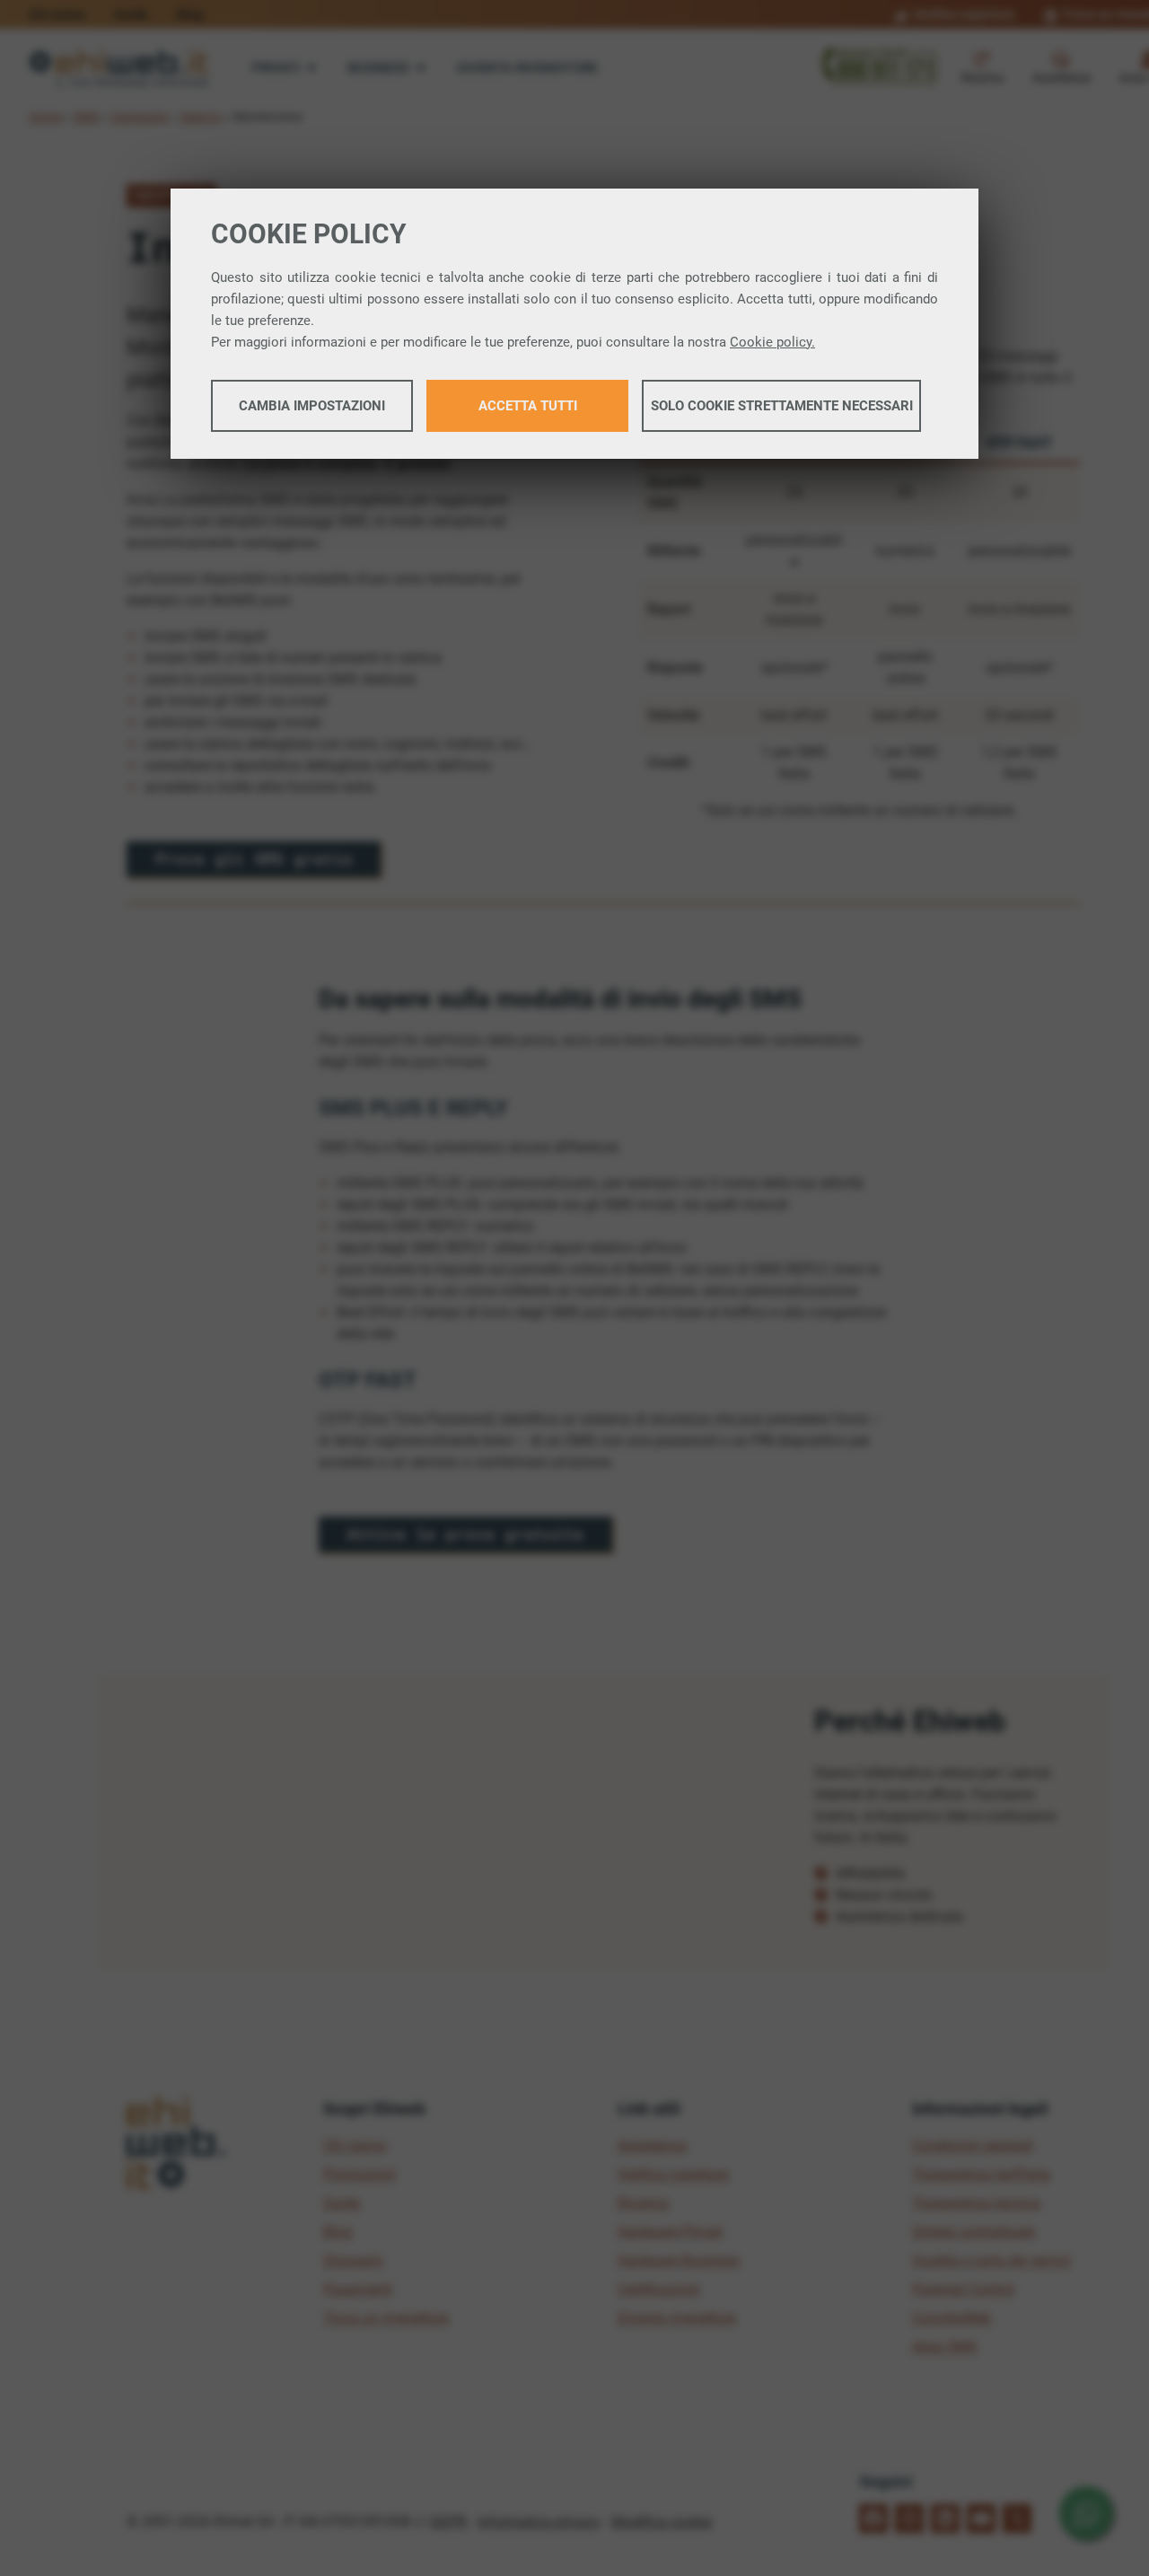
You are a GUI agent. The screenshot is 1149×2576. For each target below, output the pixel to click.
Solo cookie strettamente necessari (782, 406)
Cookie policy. (772, 342)
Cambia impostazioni (312, 406)
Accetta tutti (528, 406)
